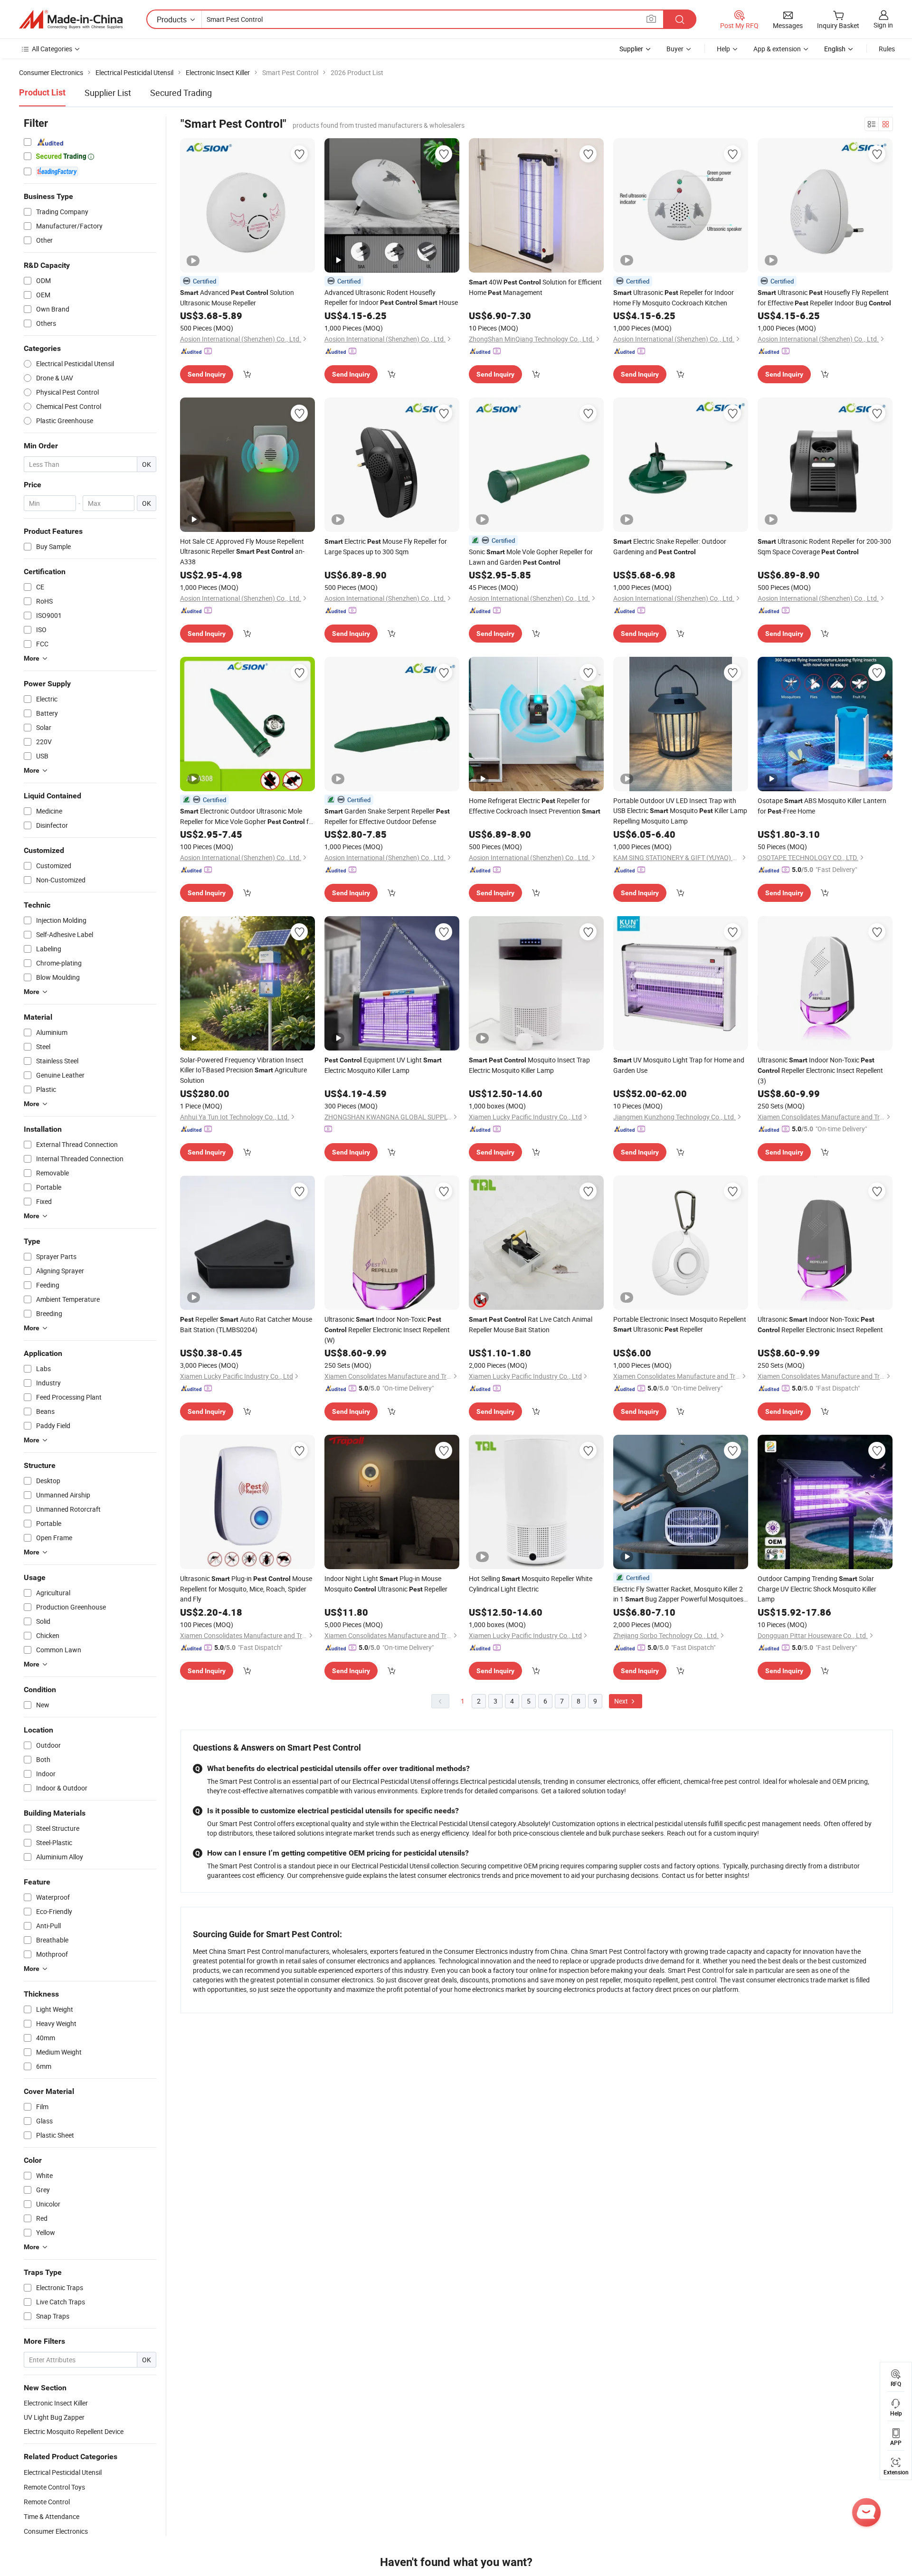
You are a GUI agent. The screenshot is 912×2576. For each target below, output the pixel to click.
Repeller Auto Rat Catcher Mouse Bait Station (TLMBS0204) (246, 1324)
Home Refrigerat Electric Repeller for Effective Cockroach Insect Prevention (535, 806)
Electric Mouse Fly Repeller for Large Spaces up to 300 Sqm (386, 546)
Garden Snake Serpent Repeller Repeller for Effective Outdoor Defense (387, 816)
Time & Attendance (52, 2516)
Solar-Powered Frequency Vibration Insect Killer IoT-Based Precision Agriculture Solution (243, 1070)
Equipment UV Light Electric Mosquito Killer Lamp (383, 1065)
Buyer (675, 49)
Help (723, 49)
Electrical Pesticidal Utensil (63, 2472)
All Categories (52, 49)
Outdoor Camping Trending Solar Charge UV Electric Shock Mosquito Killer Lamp (817, 1589)
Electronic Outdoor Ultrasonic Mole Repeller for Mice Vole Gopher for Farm (247, 817)
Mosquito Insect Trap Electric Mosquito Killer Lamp (529, 1065)
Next (622, 1701)
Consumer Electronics (56, 2531)
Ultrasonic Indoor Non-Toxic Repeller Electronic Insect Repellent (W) (387, 1330)
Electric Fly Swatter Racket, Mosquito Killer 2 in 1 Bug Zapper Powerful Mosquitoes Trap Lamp (678, 1594)
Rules (887, 49)
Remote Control (47, 2502)
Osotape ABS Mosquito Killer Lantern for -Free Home (822, 806)
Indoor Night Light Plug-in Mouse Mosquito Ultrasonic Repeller (386, 1584)
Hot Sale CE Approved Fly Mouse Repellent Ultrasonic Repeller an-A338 (242, 551)
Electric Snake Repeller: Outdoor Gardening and (670, 546)
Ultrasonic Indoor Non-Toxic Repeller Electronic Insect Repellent (820, 1324)
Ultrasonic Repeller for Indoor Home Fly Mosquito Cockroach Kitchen (674, 298)
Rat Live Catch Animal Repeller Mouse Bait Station (531, 1324)
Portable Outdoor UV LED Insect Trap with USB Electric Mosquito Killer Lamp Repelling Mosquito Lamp (680, 811)
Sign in (883, 25)
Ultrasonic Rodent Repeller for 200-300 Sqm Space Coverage (824, 546)
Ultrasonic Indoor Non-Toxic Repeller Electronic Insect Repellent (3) (820, 1070)
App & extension (777, 49)
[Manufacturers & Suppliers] (71, 19)
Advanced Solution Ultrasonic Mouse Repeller (237, 298)
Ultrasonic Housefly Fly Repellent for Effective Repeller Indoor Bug (824, 298)
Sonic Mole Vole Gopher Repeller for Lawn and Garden (531, 557)
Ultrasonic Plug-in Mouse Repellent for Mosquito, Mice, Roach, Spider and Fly (246, 1589)
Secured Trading (181, 93)
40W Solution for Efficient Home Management (535, 287)
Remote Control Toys (54, 2487)
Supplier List (108, 93)
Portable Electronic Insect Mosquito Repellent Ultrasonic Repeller (680, 1324)
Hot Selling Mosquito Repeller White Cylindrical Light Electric (531, 1584)
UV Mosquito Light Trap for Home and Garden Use (679, 1065)
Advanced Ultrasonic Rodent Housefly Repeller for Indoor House (391, 297)
